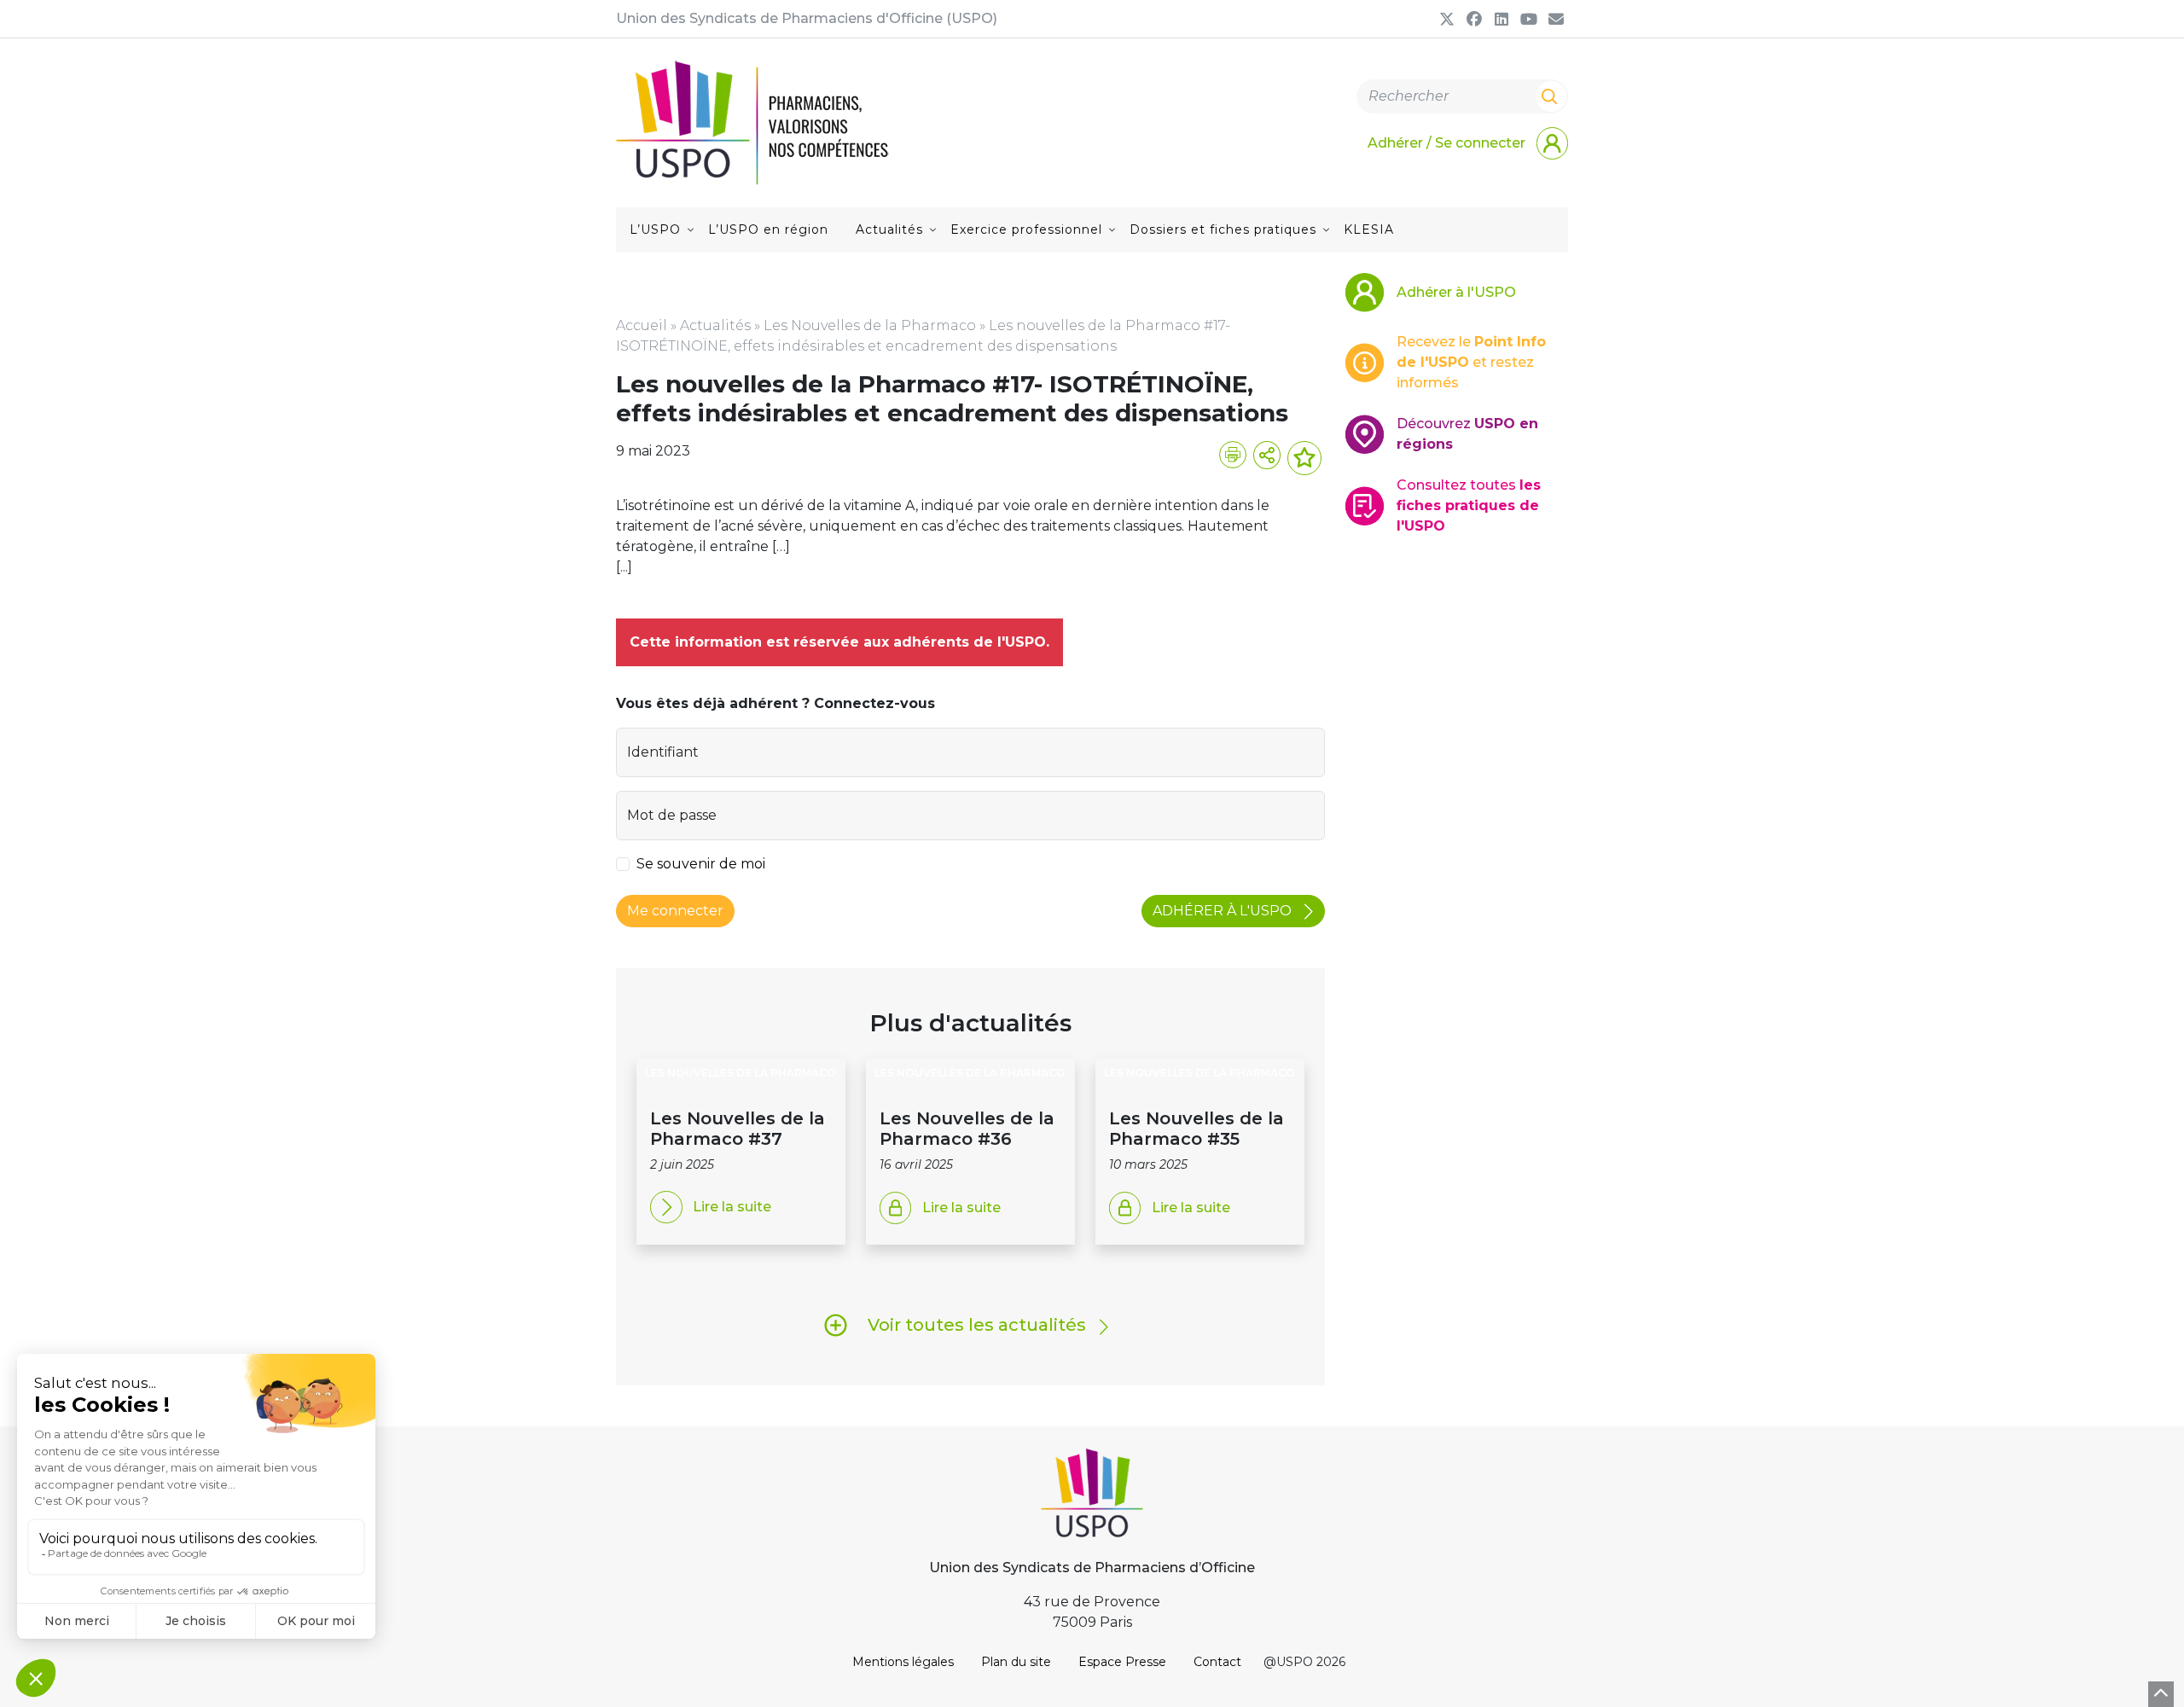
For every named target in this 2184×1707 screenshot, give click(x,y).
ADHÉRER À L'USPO (1224, 911)
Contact (1217, 1662)
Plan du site (1016, 1662)
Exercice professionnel (1026, 229)
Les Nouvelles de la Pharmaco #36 (967, 1129)
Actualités (889, 229)
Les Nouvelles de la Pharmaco (870, 325)
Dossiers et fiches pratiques (1223, 229)
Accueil (642, 325)
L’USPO (655, 229)
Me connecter (675, 911)
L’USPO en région (768, 229)
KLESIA (1369, 229)
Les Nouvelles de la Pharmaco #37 (738, 1129)
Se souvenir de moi (701, 864)
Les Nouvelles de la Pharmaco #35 (1197, 1129)
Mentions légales (903, 1662)
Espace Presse (1122, 1662)
